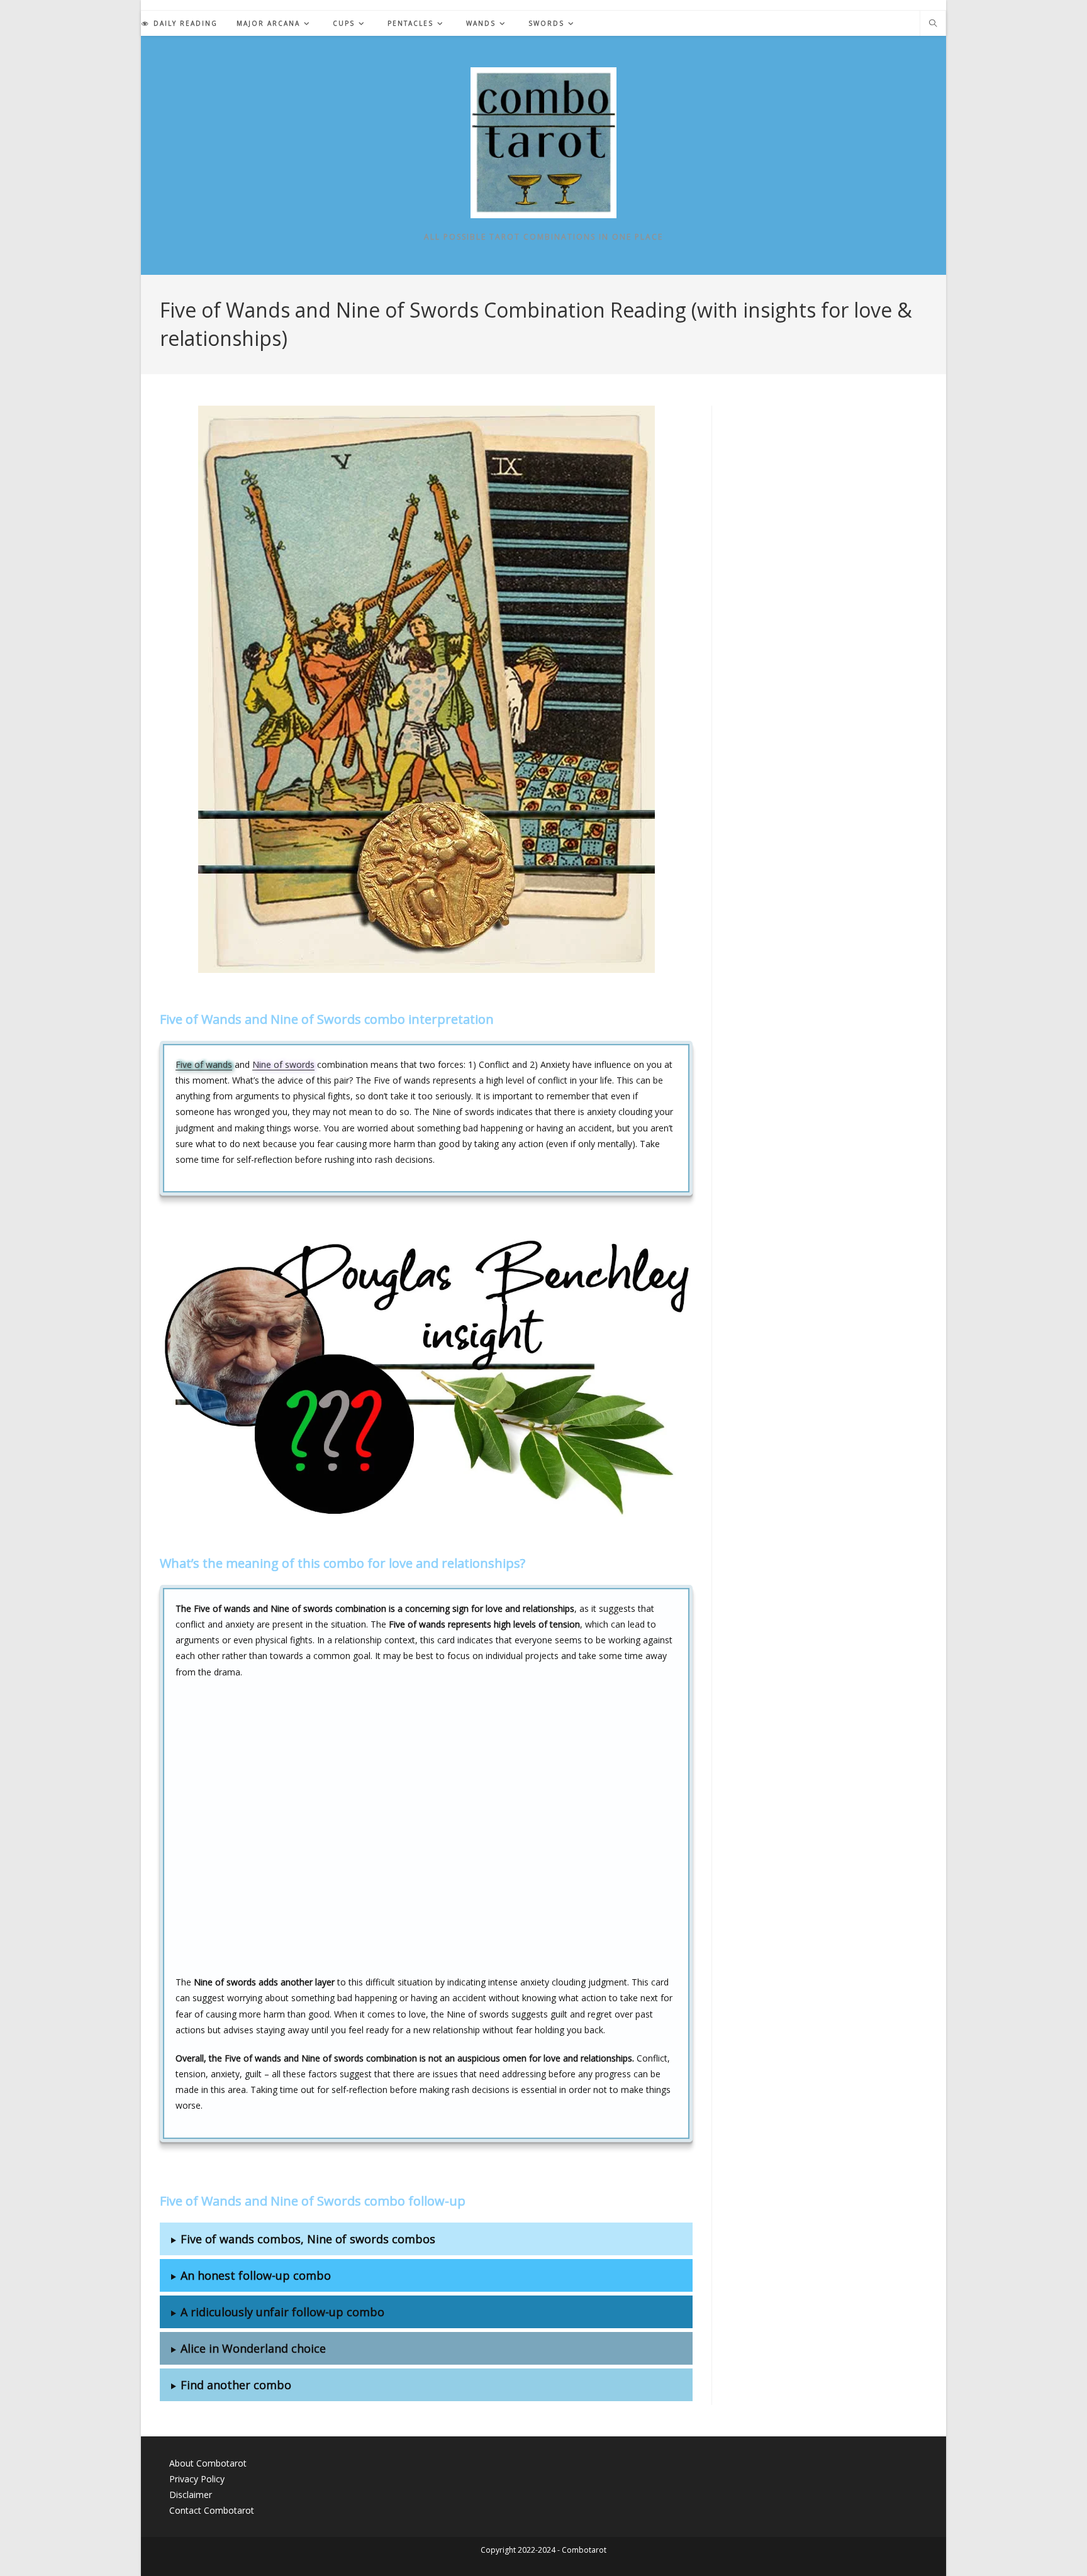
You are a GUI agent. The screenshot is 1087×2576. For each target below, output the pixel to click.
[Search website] (933, 24)
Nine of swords (283, 1064)
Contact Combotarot (212, 2510)
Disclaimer (191, 2495)
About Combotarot (208, 2463)
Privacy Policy (197, 2479)
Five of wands (204, 1064)
